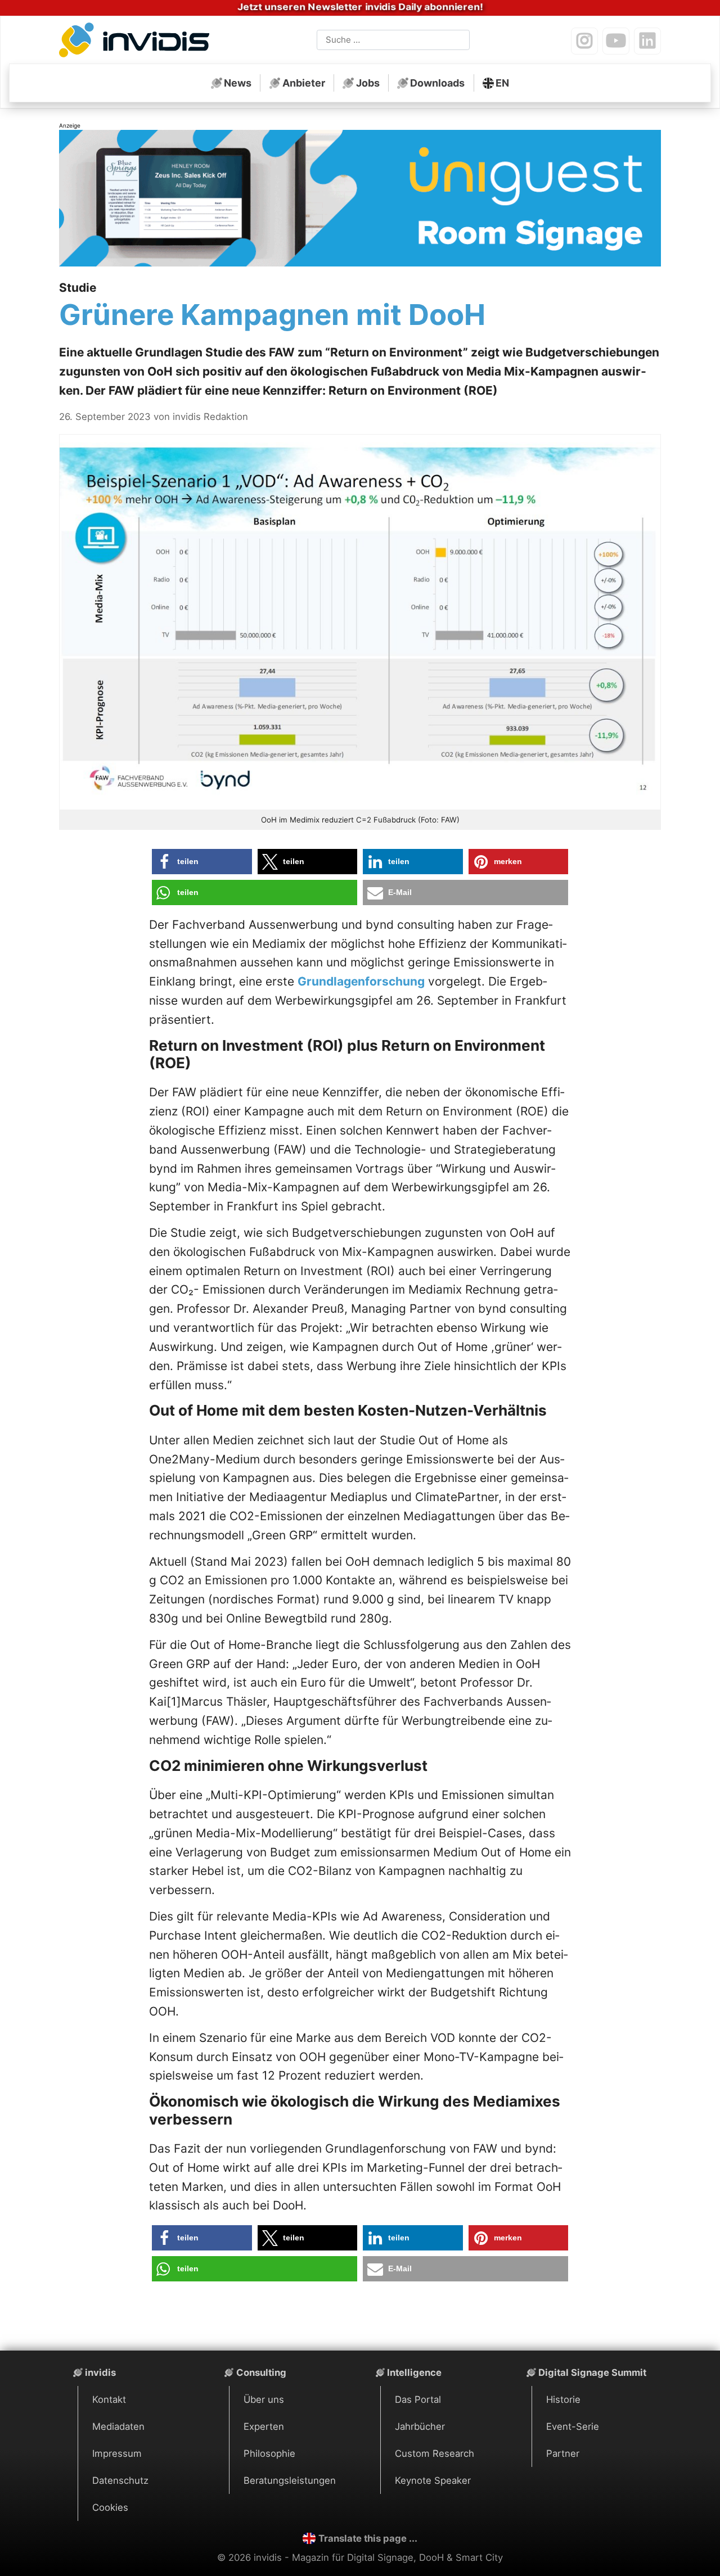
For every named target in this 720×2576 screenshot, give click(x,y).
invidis (100, 2372)
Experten (264, 2426)
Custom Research (435, 2453)
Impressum (117, 2453)
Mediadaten (118, 2426)
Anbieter (304, 83)
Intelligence (414, 2372)
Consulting (261, 2372)
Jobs (368, 83)
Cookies (110, 2507)
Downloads (437, 83)
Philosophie (269, 2453)
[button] (202, 862)
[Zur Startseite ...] (137, 42)
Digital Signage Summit (592, 2372)
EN (502, 83)
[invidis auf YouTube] (616, 41)
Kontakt (109, 2399)
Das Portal (418, 2399)
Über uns (264, 2399)
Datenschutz (120, 2480)
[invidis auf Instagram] (584, 41)
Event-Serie (573, 2426)
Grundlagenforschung (361, 981)
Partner (563, 2453)
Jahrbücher (420, 2426)
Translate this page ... (368, 2538)
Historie (563, 2399)
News (238, 83)
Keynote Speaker (433, 2480)
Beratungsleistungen (290, 2480)
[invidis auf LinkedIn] (647, 41)
